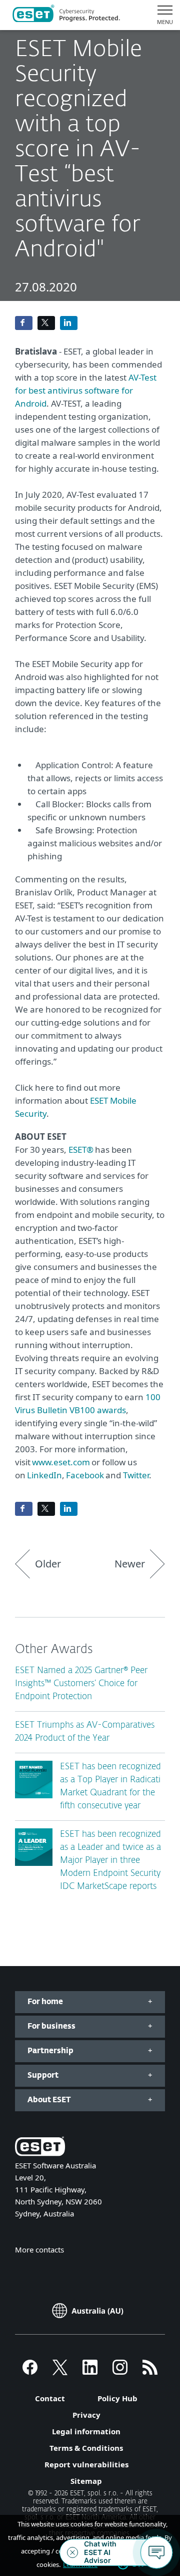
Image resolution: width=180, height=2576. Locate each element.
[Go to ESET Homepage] (66, 15)
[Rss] (150, 2372)
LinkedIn (44, 1475)
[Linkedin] (90, 2372)
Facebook (85, 1475)
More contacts (39, 2249)
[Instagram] (120, 2372)
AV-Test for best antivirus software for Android (86, 390)
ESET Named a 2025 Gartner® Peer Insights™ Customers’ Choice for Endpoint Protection (81, 1684)
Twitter (136, 1475)
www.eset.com (61, 1462)
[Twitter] (60, 2372)
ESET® (81, 1150)
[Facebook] (30, 2372)
